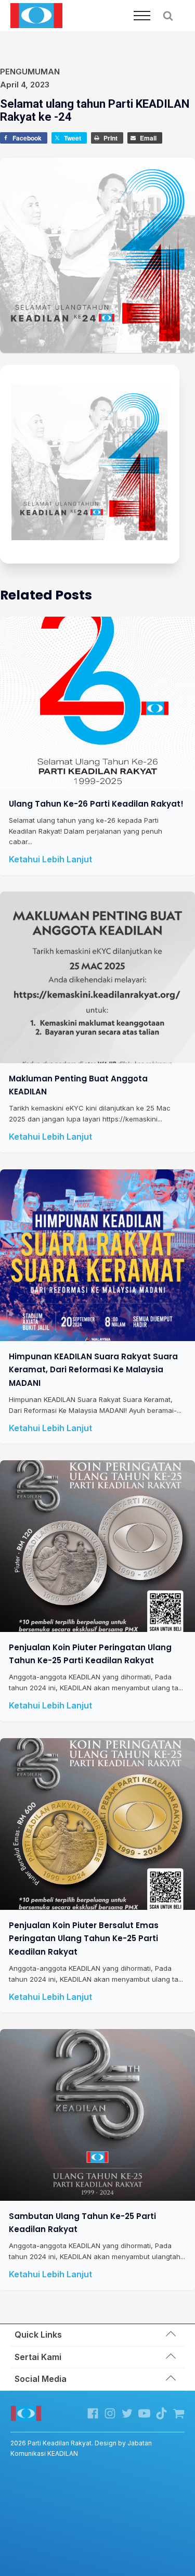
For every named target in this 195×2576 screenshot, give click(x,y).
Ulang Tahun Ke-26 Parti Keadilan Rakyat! (96, 803)
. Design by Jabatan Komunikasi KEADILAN (81, 2448)
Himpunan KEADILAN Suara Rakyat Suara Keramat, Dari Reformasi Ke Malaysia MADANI (93, 1370)
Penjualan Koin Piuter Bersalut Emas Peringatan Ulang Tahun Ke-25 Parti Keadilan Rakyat (84, 1938)
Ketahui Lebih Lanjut (50, 859)
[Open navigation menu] (142, 16)
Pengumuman (30, 72)
